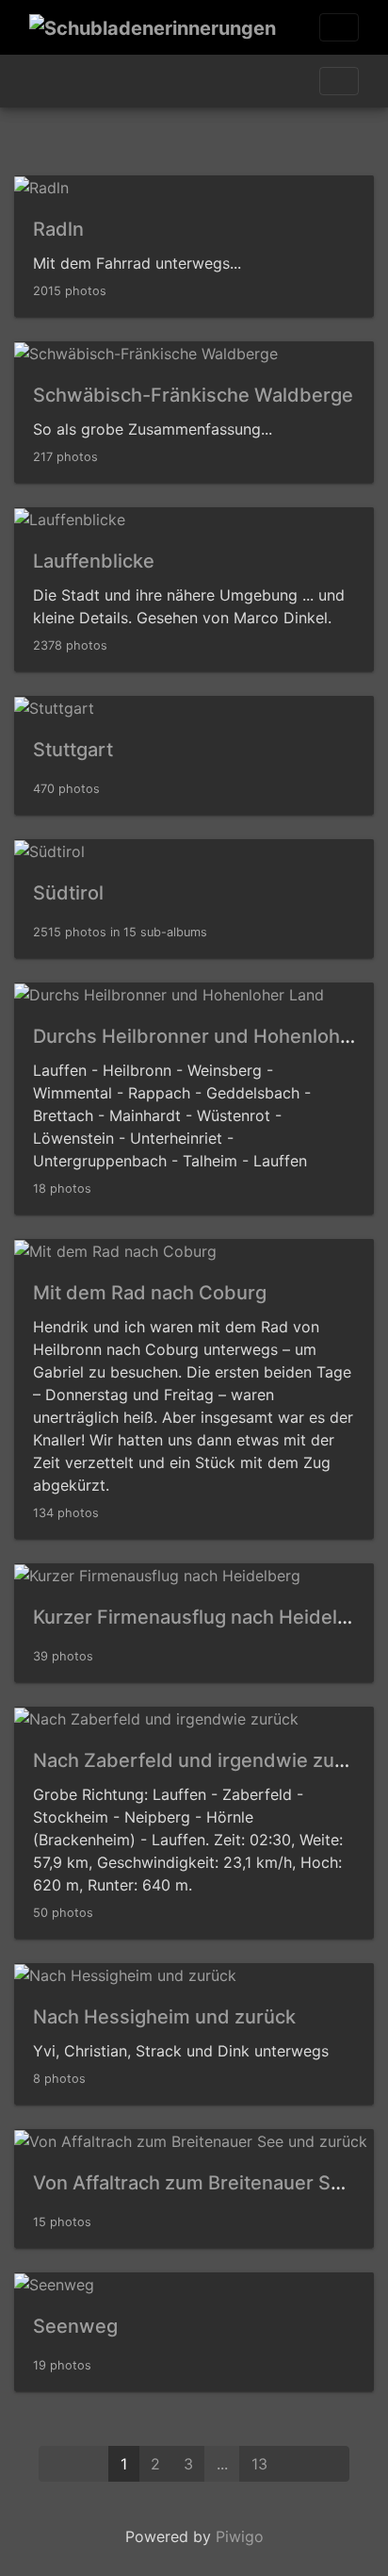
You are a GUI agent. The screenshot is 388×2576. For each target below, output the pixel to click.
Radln (58, 229)
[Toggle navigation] (339, 27)
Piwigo (240, 2536)
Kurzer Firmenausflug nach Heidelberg (206, 1617)
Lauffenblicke (94, 561)
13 (259, 2464)
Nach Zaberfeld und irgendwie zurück (203, 1760)
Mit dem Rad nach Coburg (150, 1293)
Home (37, 81)
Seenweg (75, 2326)
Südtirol (68, 893)
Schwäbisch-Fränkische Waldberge (193, 395)
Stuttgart (73, 750)
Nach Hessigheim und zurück (164, 2017)
